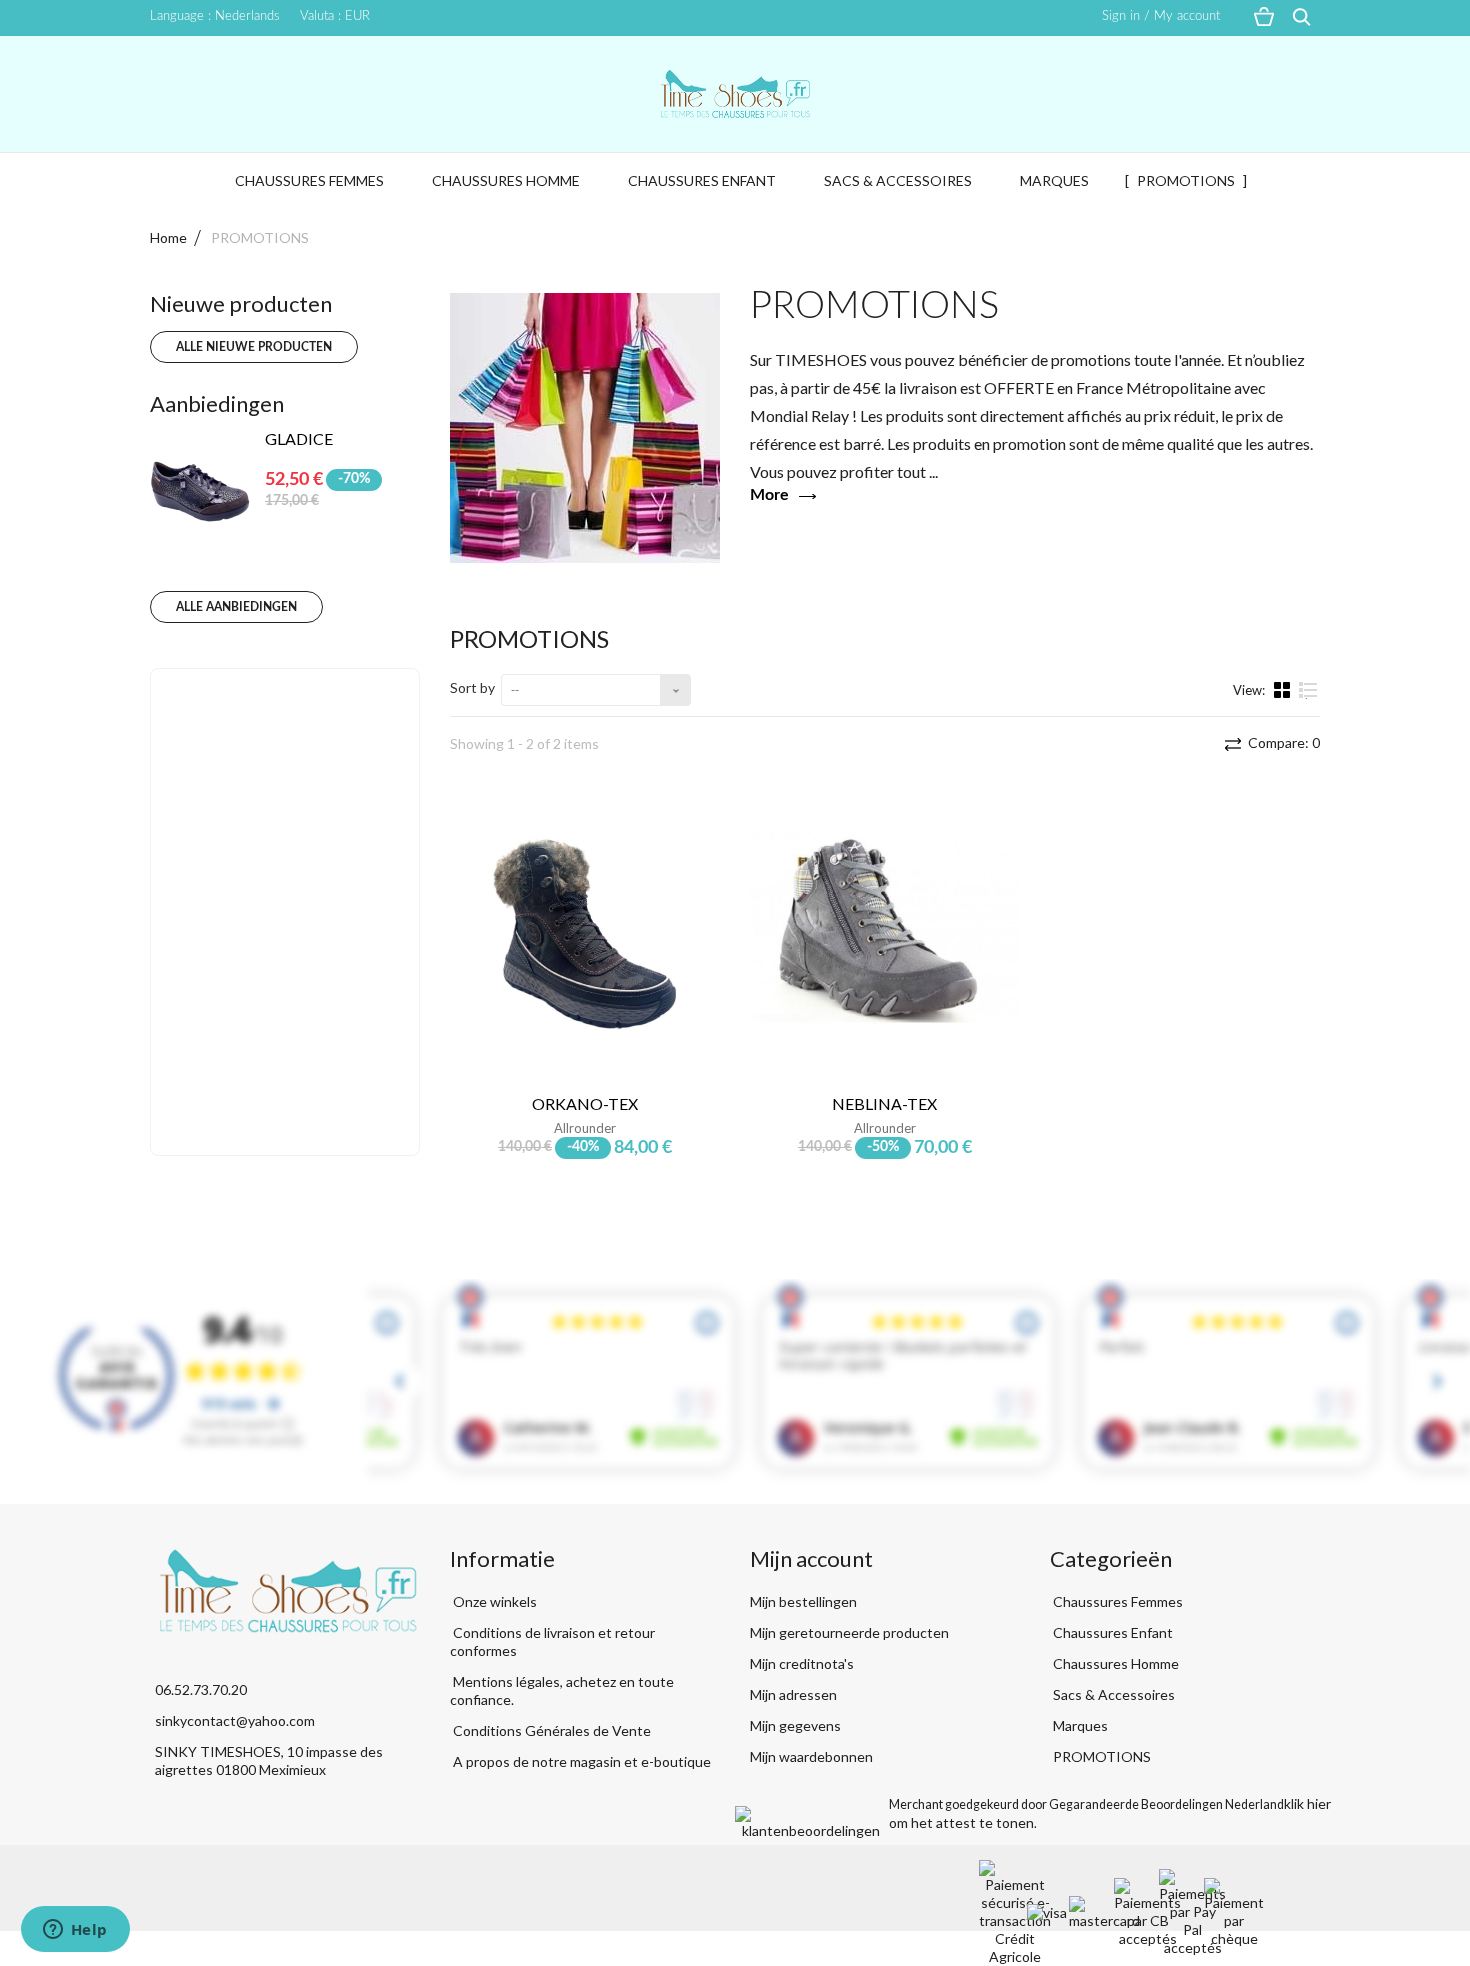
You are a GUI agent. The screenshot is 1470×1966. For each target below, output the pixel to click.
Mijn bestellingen (803, 1601)
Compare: (1282, 742)
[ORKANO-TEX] (585, 934)
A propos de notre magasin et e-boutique (580, 1761)
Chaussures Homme (506, 180)
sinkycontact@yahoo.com (235, 1720)
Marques (1054, 180)
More (769, 495)
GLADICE (299, 438)
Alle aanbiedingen (236, 607)
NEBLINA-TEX (884, 1103)
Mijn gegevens (795, 1725)
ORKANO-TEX (585, 1103)
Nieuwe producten (241, 303)
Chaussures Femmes (309, 180)
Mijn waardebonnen (811, 1756)
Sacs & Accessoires (898, 180)
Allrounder (585, 1128)
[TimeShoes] (735, 94)
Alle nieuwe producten (254, 347)
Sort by (472, 687)
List (1308, 697)
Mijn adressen (793, 1694)
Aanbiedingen (217, 403)
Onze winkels (493, 1601)
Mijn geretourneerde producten (849, 1632)
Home (168, 237)
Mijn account (811, 1558)
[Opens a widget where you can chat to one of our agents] (75, 1931)
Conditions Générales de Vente (550, 1730)
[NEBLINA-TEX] (885, 934)
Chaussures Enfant (702, 180)
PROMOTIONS (1186, 180)
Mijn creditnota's (802, 1663)
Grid (1284, 689)
